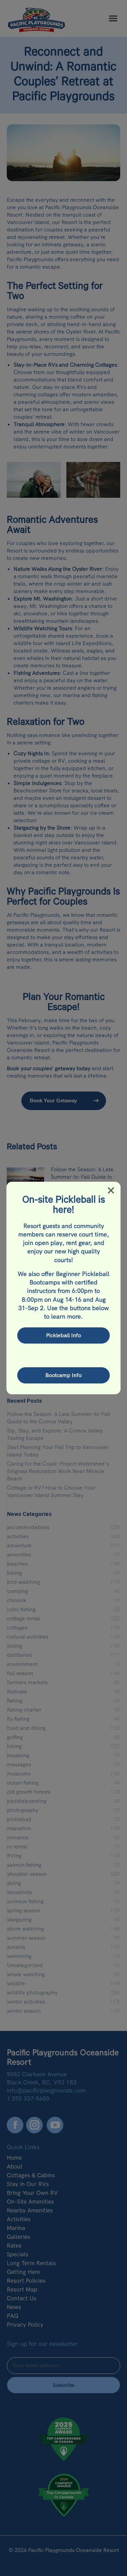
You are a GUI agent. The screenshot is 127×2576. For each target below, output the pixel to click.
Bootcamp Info (63, 1375)
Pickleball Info (63, 1335)
